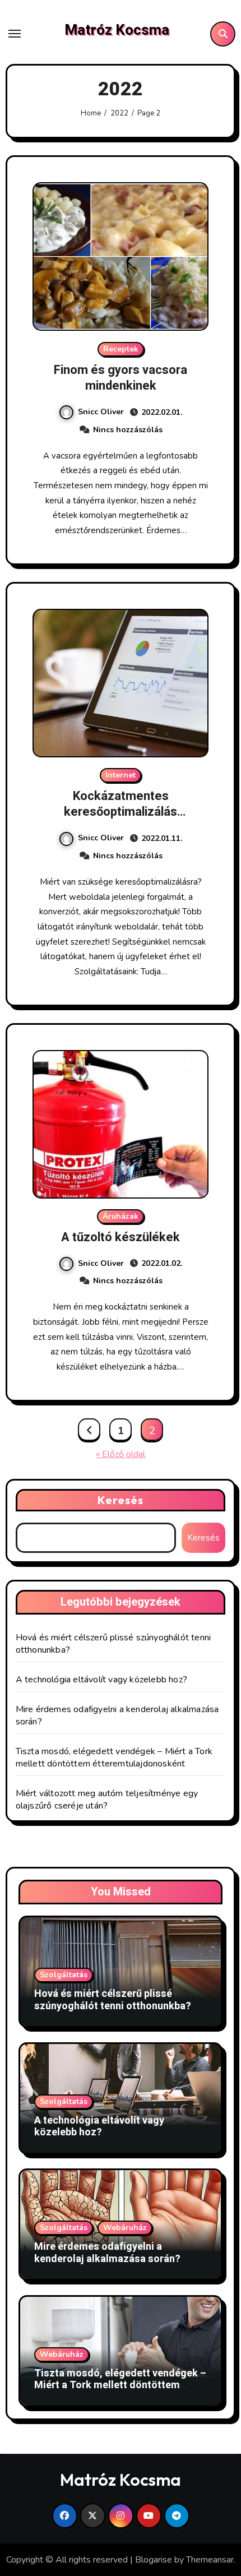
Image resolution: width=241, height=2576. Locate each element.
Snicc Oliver (101, 412)
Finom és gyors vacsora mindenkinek (121, 378)
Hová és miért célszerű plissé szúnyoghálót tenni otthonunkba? (113, 2000)
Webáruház (125, 2228)
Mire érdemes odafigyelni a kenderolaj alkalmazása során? (107, 2253)
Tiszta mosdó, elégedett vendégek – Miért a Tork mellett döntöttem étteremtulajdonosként (114, 1758)
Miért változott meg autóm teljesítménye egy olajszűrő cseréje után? (107, 1800)
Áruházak (121, 1216)
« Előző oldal (121, 1454)
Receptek (121, 349)
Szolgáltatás (64, 1975)
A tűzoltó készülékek (121, 1237)
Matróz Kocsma (117, 30)
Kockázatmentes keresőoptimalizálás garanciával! (121, 812)
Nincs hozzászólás (128, 430)
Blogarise (154, 2560)
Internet (121, 775)
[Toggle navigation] (15, 34)
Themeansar (210, 2560)
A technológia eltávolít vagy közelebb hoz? (101, 1680)
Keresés (121, 1500)
